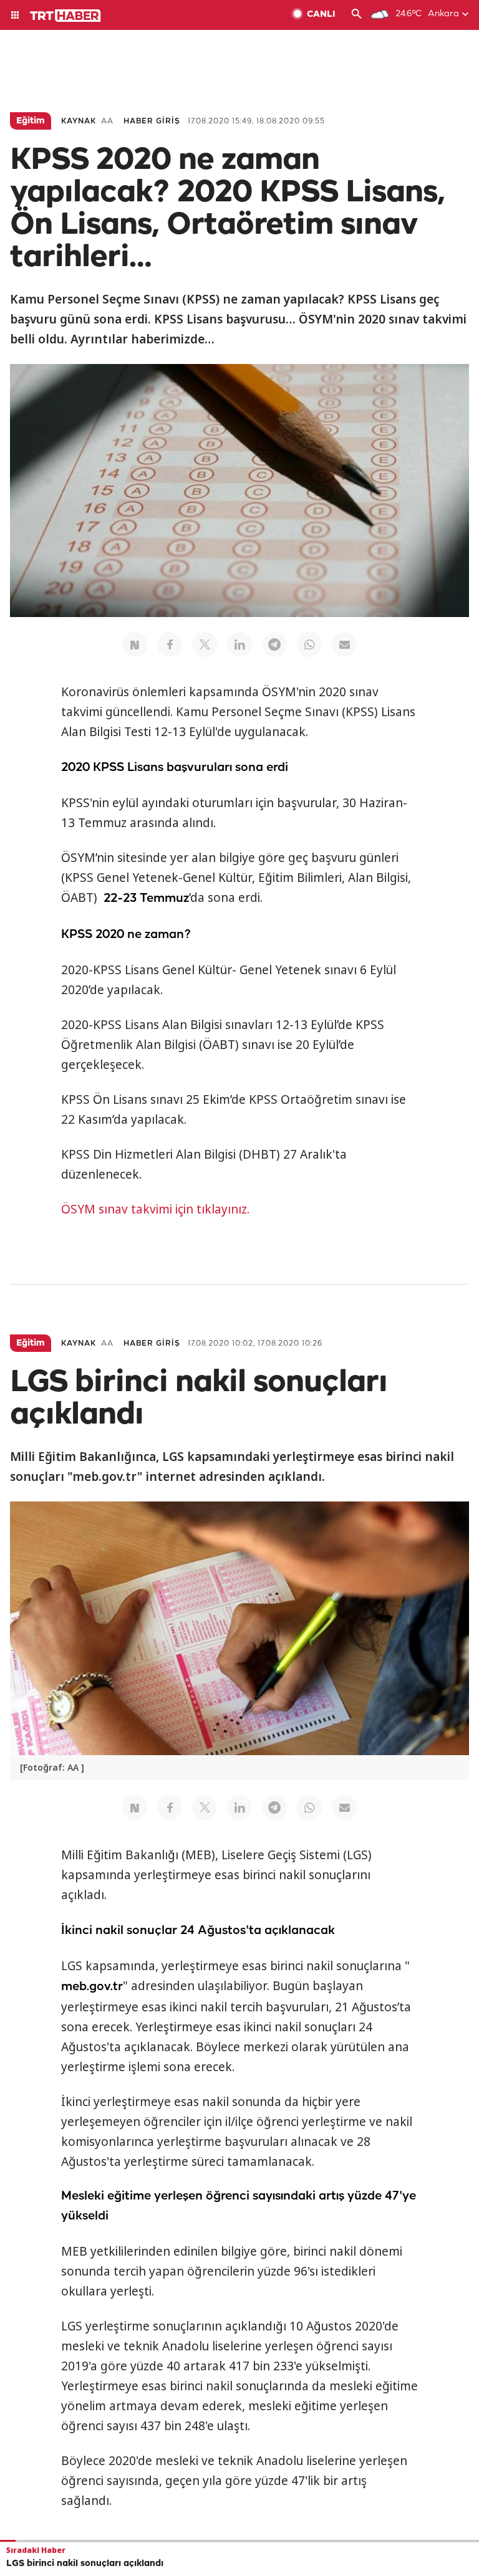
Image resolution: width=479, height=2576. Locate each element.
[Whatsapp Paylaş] (309, 644)
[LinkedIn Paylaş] (239, 644)
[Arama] (357, 15)
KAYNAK (79, 121)
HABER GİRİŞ (152, 121)
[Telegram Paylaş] (274, 644)
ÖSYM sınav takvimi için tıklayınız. (155, 1209)
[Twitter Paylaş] (205, 644)
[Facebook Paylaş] (170, 644)
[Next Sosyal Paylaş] (135, 644)
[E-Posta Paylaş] (344, 644)
